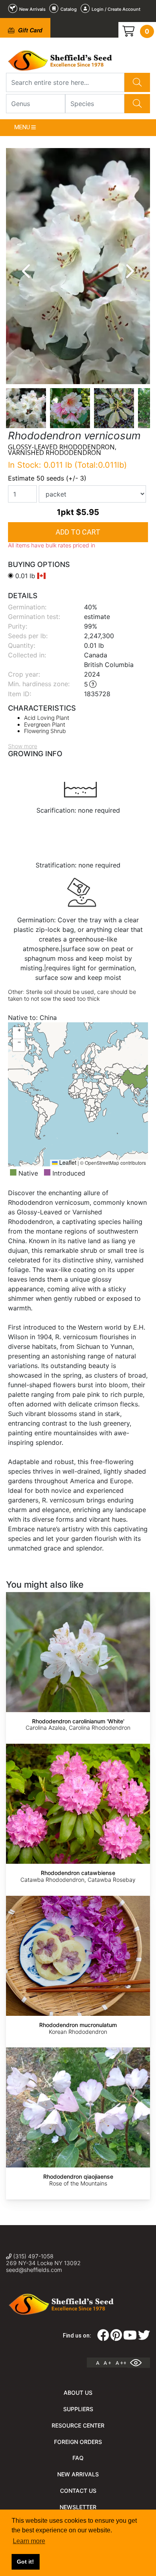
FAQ (78, 2458)
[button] (19, 1033)
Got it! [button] (25, 2562)
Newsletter (78, 2507)
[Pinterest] (116, 2338)
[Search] (137, 82)
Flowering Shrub (45, 731)
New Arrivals (78, 2474)
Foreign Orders (78, 2442)
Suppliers (78, 2409)
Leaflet (67, 1162)
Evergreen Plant (45, 724)
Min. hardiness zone (38, 684)
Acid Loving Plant (47, 718)
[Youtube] (130, 2338)
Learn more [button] (29, 2541)
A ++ (121, 2363)
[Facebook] (103, 2338)
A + (107, 2363)
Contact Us (78, 2491)
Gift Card (29, 30)
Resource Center (78, 2425)
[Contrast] (139, 2363)
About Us (78, 2393)
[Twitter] (144, 2338)
